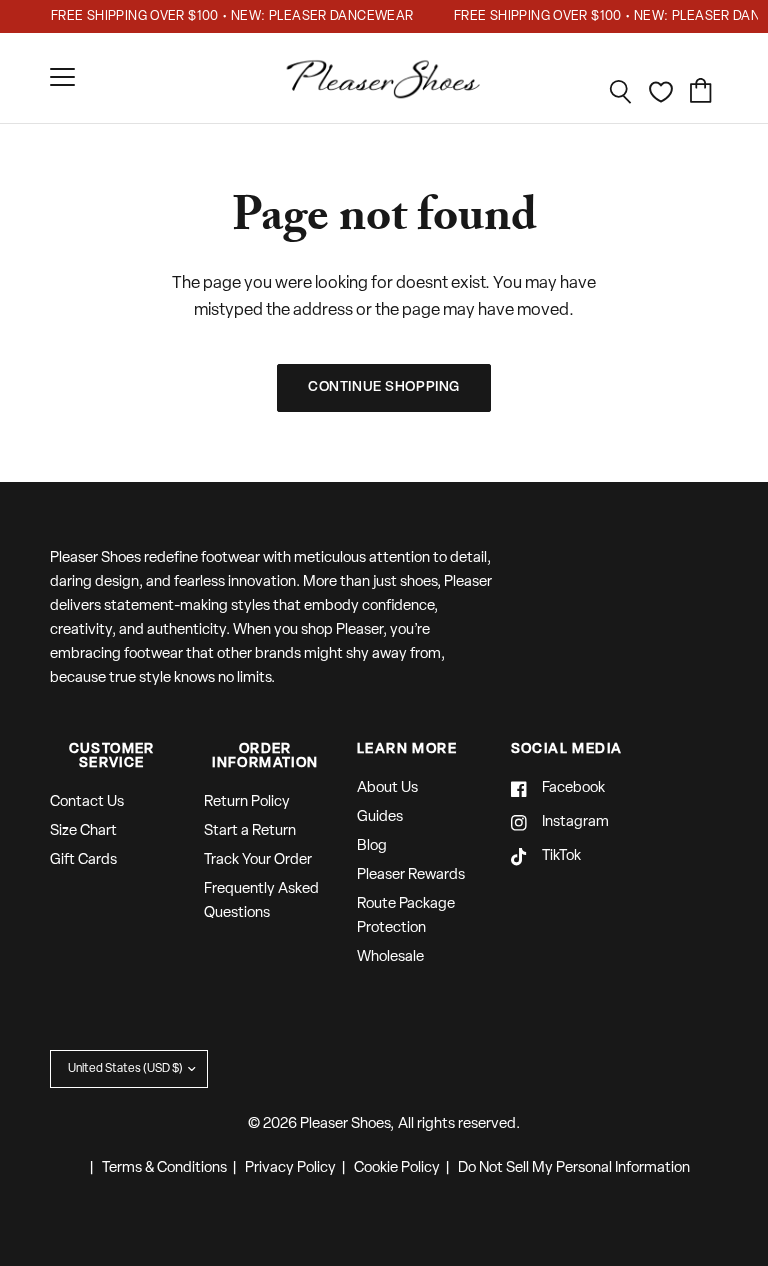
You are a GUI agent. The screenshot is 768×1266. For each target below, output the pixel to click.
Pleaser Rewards (411, 875)
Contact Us (87, 802)
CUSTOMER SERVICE (112, 757)
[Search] (621, 92)
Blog (372, 846)
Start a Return (250, 831)
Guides (380, 817)
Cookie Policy (397, 1168)
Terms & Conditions (164, 1168)
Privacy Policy (290, 1168)
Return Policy (247, 802)
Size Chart (83, 831)
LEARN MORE (407, 750)
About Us (387, 788)
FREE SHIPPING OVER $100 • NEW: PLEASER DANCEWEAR (228, 16)
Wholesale (390, 957)
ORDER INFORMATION (265, 757)
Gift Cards (83, 860)
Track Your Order (258, 860)
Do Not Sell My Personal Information (574, 1168)
